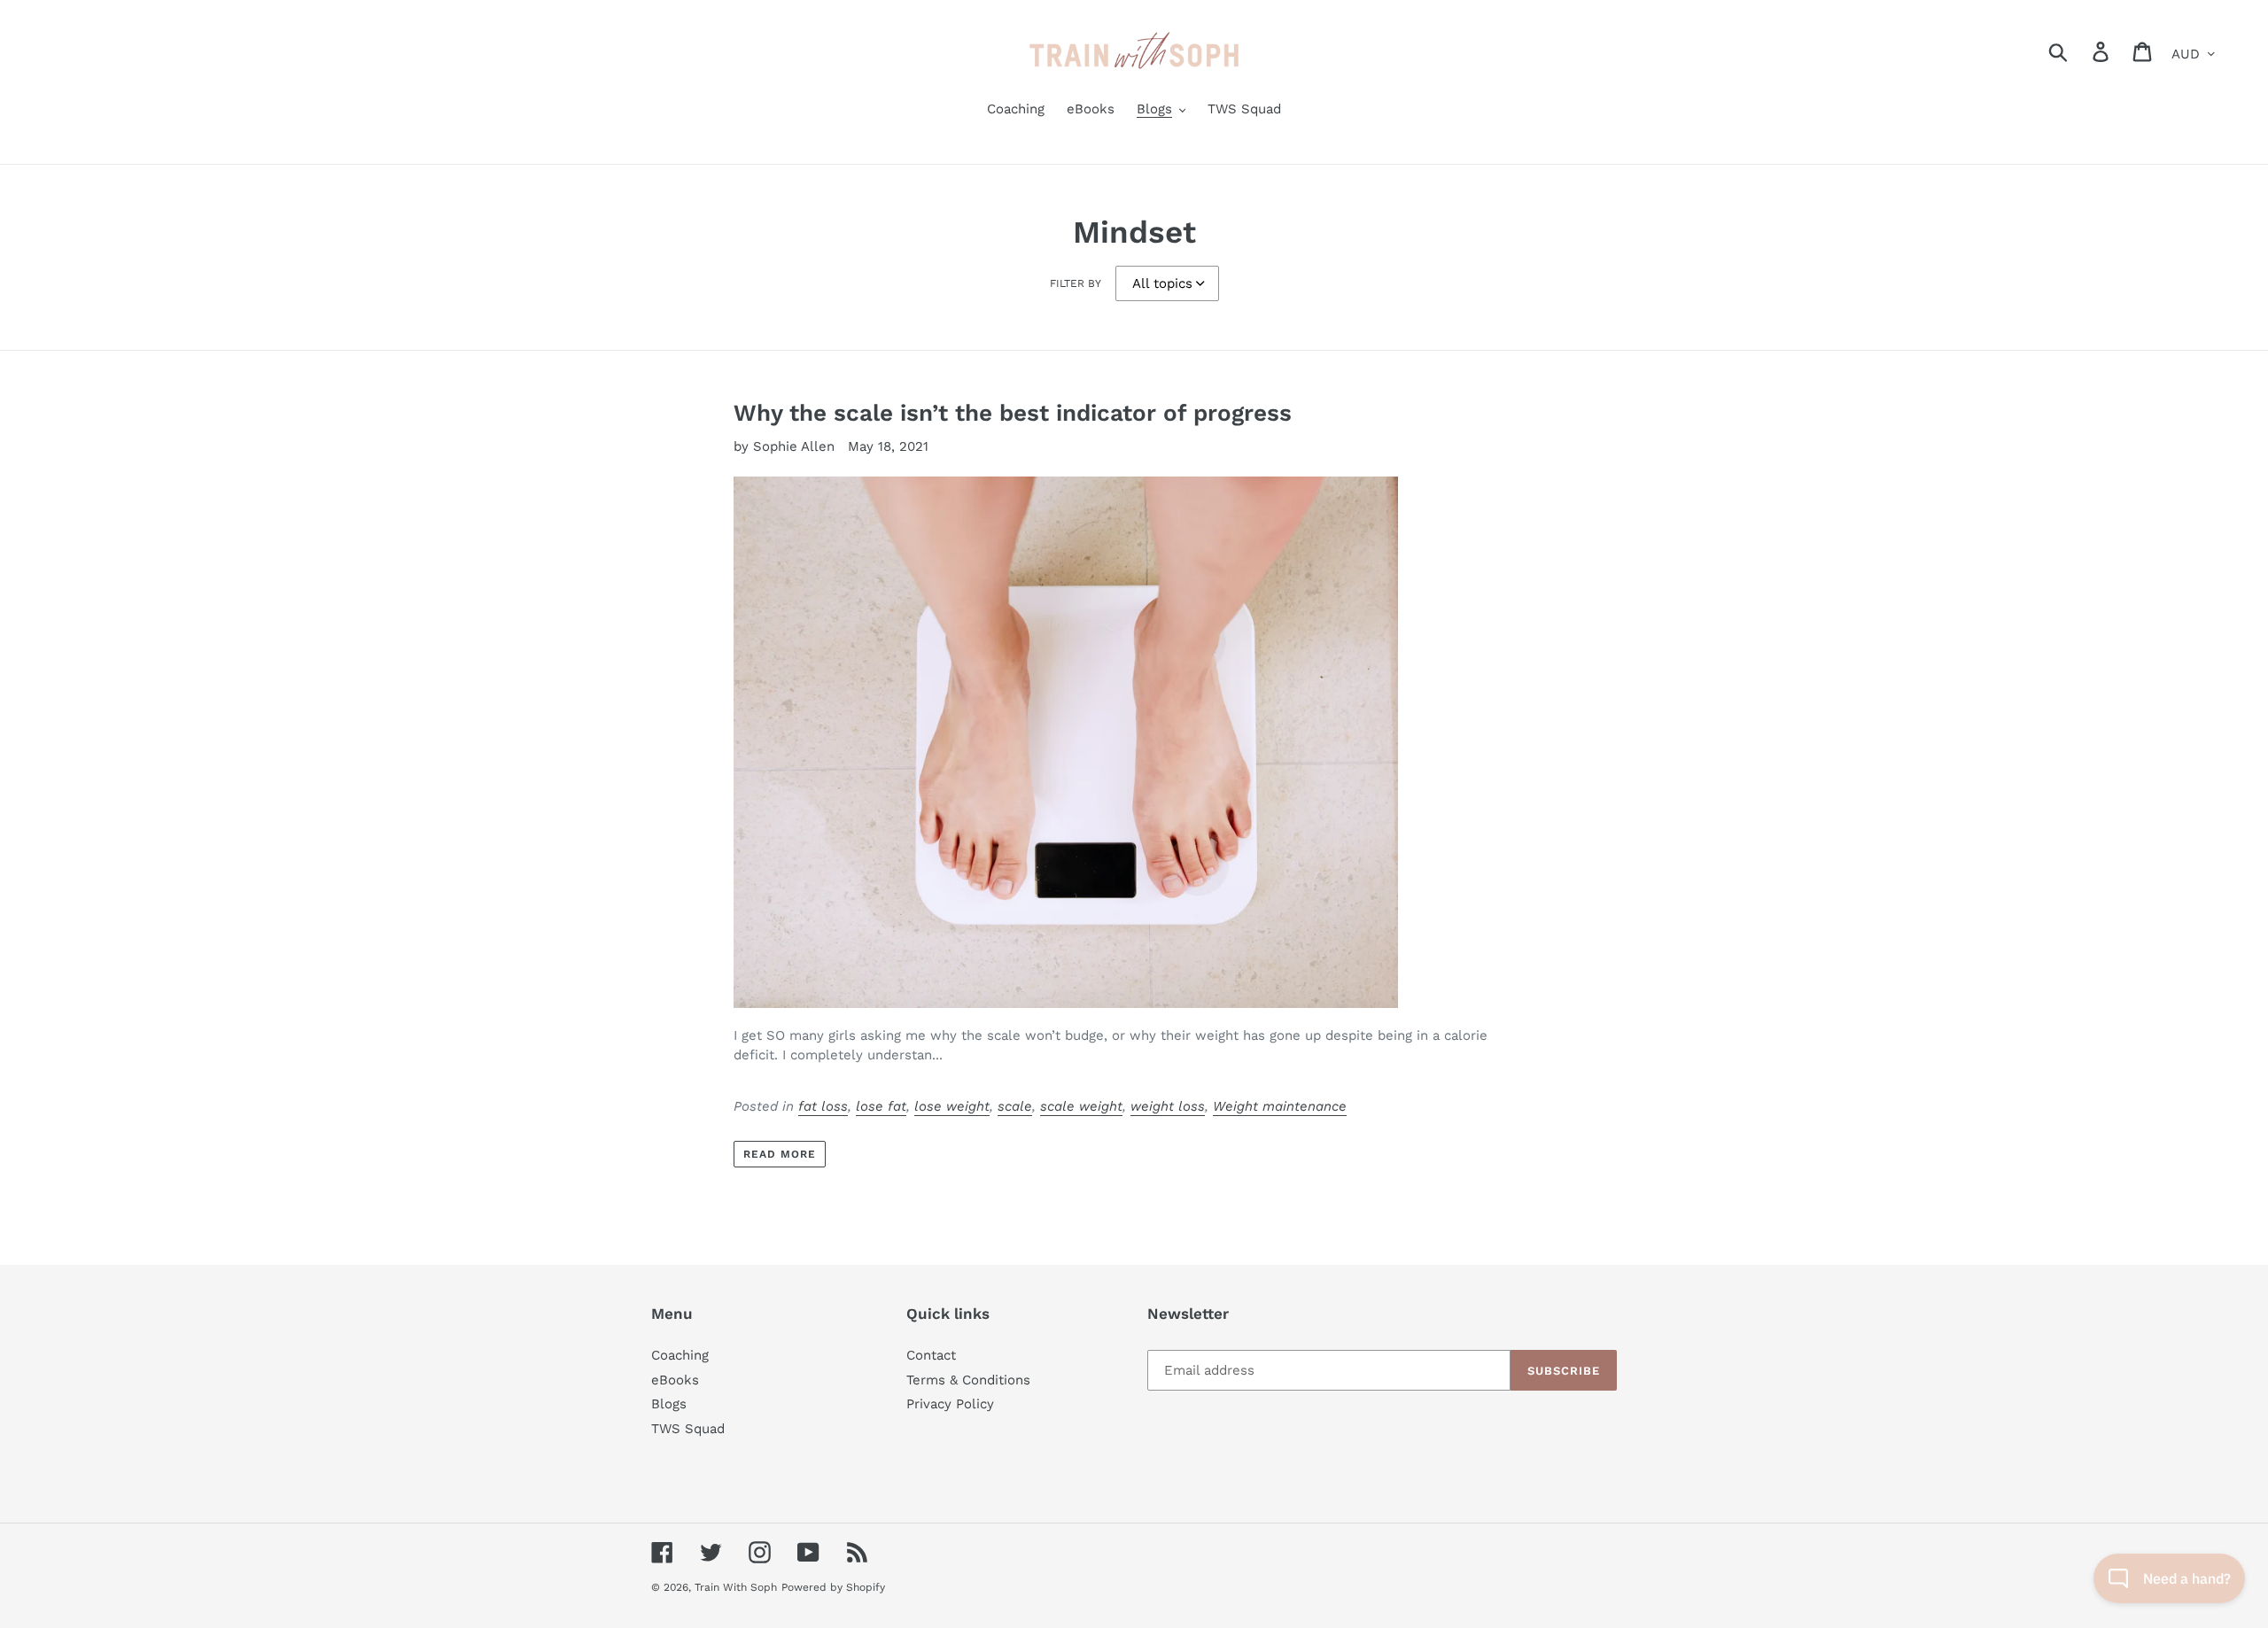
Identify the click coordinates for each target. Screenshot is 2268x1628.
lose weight (952, 1106)
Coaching (680, 1355)
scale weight (1081, 1106)
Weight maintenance (1280, 1106)
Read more (780, 1154)
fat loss (823, 1106)
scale (1015, 1106)
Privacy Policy (950, 1404)
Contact (931, 1355)
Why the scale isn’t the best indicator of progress (1013, 413)
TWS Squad (688, 1429)
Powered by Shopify (833, 1587)
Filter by (1076, 283)
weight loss (1168, 1106)
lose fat (881, 1106)
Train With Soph (736, 1587)
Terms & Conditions (968, 1380)
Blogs (669, 1404)
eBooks (675, 1380)
